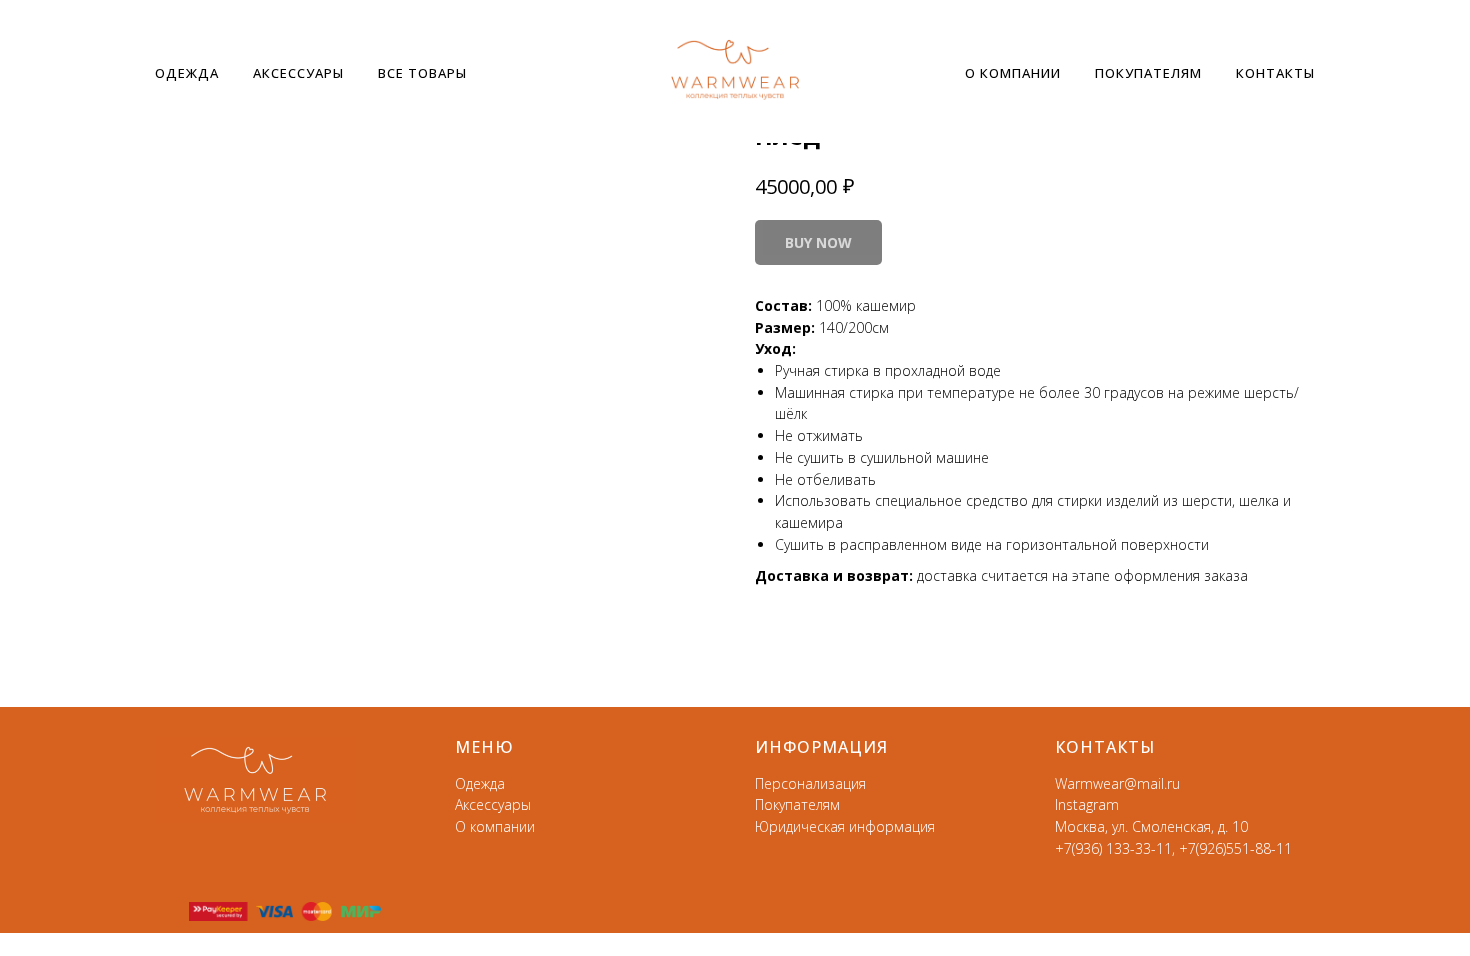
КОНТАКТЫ (1275, 73)
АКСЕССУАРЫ (298, 73)
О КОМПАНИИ (1013, 73)
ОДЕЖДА (187, 73)
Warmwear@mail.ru (1117, 783)
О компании (495, 826)
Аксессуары (493, 804)
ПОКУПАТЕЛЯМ (1148, 73)
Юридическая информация (845, 826)
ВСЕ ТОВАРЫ (422, 73)
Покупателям (797, 804)
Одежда (480, 783)
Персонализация (810, 783)
